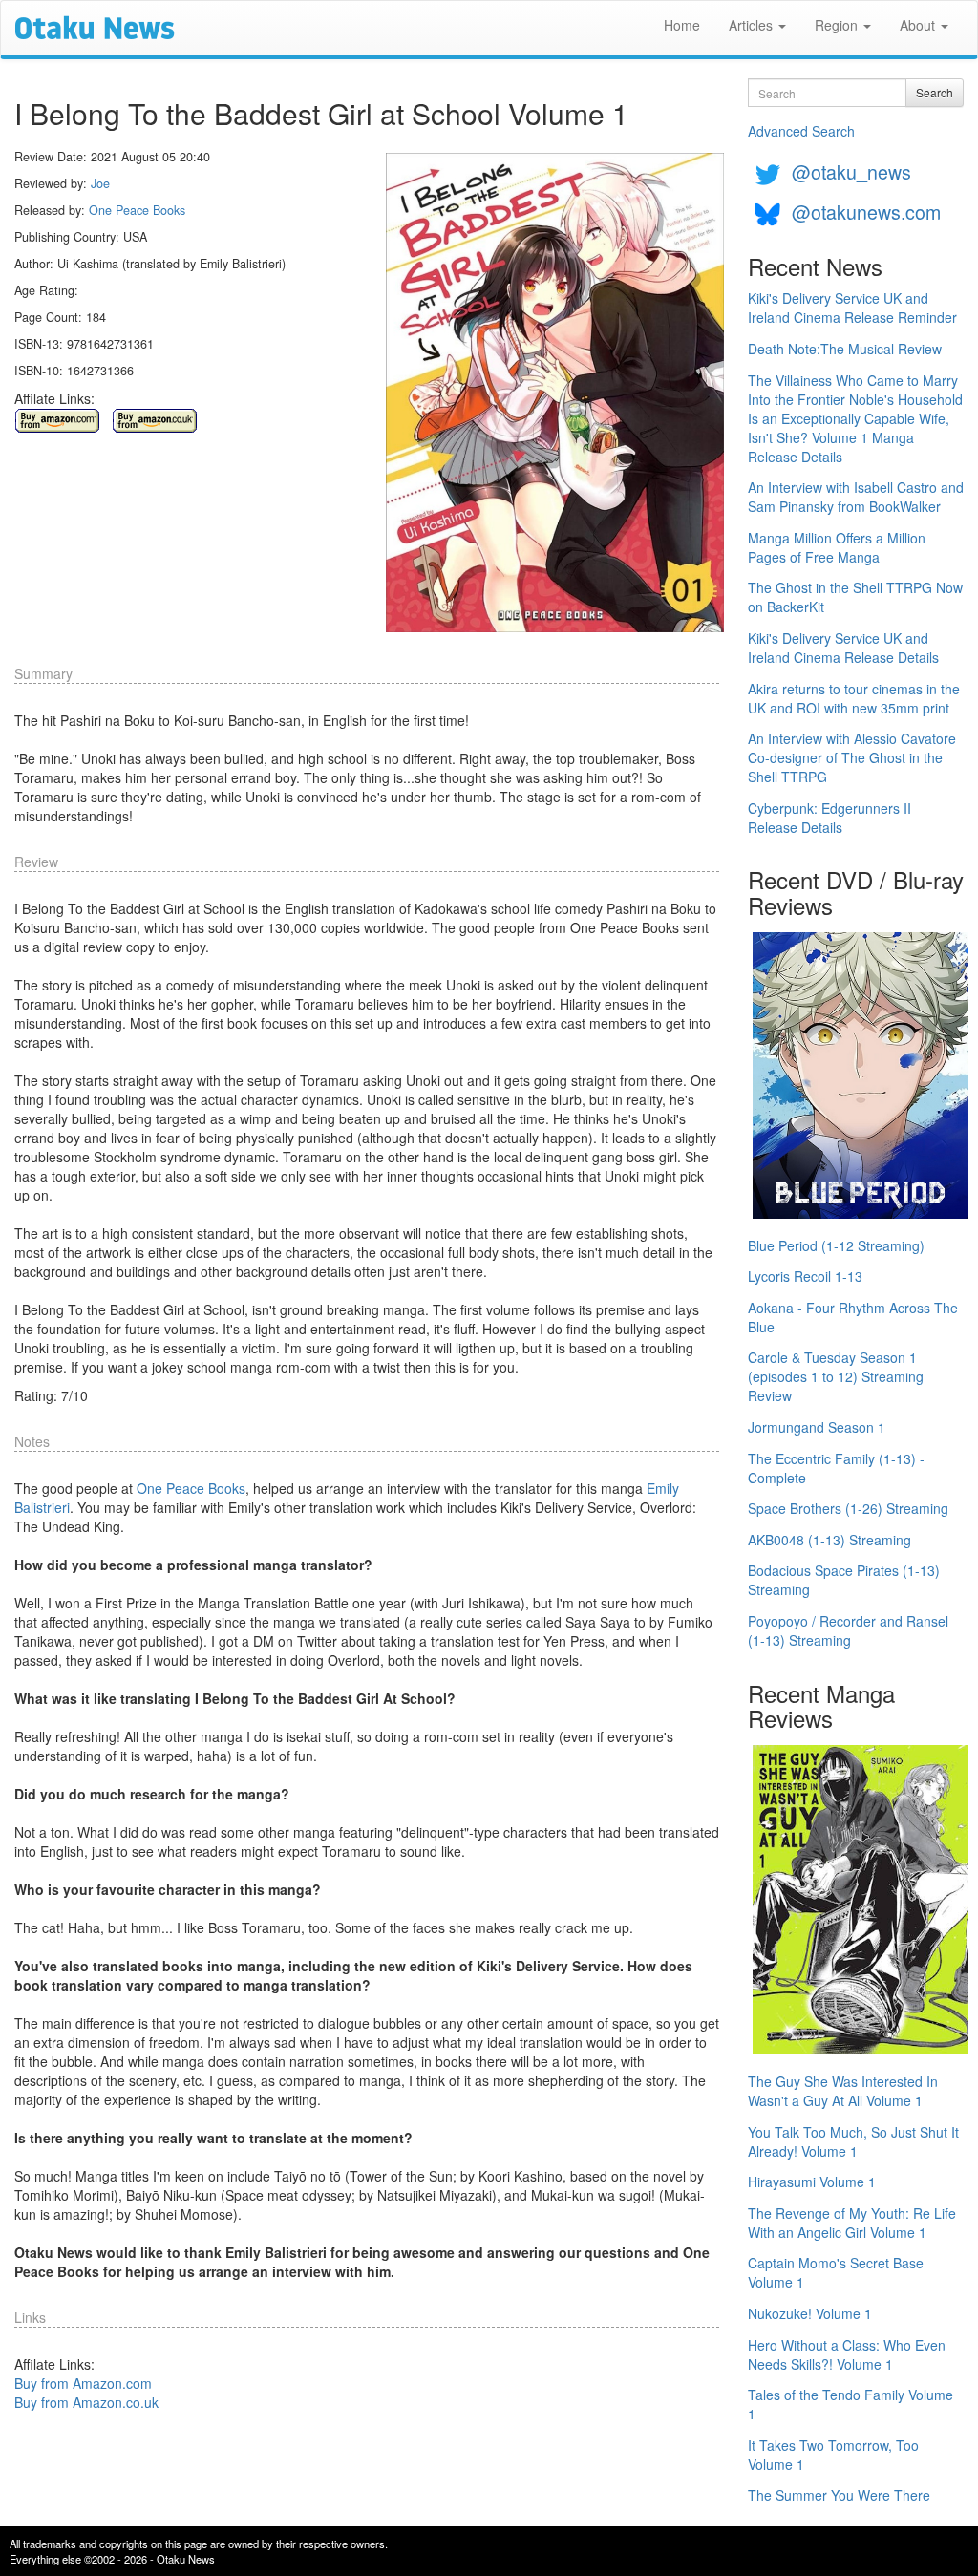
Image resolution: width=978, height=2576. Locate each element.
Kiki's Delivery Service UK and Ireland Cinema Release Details (843, 648)
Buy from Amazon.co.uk (86, 2402)
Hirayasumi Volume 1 (812, 2182)
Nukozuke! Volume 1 (810, 2313)
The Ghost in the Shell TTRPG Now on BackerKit (855, 597)
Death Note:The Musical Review (845, 349)
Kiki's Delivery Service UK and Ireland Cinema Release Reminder (852, 308)
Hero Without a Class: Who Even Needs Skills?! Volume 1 (847, 2354)
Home (682, 25)
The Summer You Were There (839, 2495)
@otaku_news (851, 171)
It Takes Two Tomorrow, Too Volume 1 (833, 2455)
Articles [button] (753, 25)
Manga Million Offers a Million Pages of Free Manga (837, 547)
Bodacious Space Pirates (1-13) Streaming (844, 1580)
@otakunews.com (866, 212)
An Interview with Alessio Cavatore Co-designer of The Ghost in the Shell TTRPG (852, 757)
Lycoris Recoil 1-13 (805, 1276)
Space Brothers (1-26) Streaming (848, 1508)
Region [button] (838, 25)
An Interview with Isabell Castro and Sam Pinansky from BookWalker (856, 497)
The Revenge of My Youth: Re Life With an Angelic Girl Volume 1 (852, 2223)
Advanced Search (801, 131)
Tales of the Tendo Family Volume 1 (850, 2404)
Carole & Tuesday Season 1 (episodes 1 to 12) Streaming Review (836, 1376)
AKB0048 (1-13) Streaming (829, 1540)
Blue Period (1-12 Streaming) (836, 1245)
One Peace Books (137, 210)
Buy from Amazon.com (83, 2383)
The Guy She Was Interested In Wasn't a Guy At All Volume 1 (843, 2091)
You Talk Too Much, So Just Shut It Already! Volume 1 (853, 2141)
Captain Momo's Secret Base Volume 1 (836, 2272)
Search (935, 92)
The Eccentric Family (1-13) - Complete (836, 1468)
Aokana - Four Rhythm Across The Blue (853, 1317)
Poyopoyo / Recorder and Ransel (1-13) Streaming (848, 1630)
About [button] (919, 25)
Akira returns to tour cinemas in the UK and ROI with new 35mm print (854, 698)
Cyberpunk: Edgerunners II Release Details (829, 818)
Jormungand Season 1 (817, 1427)
